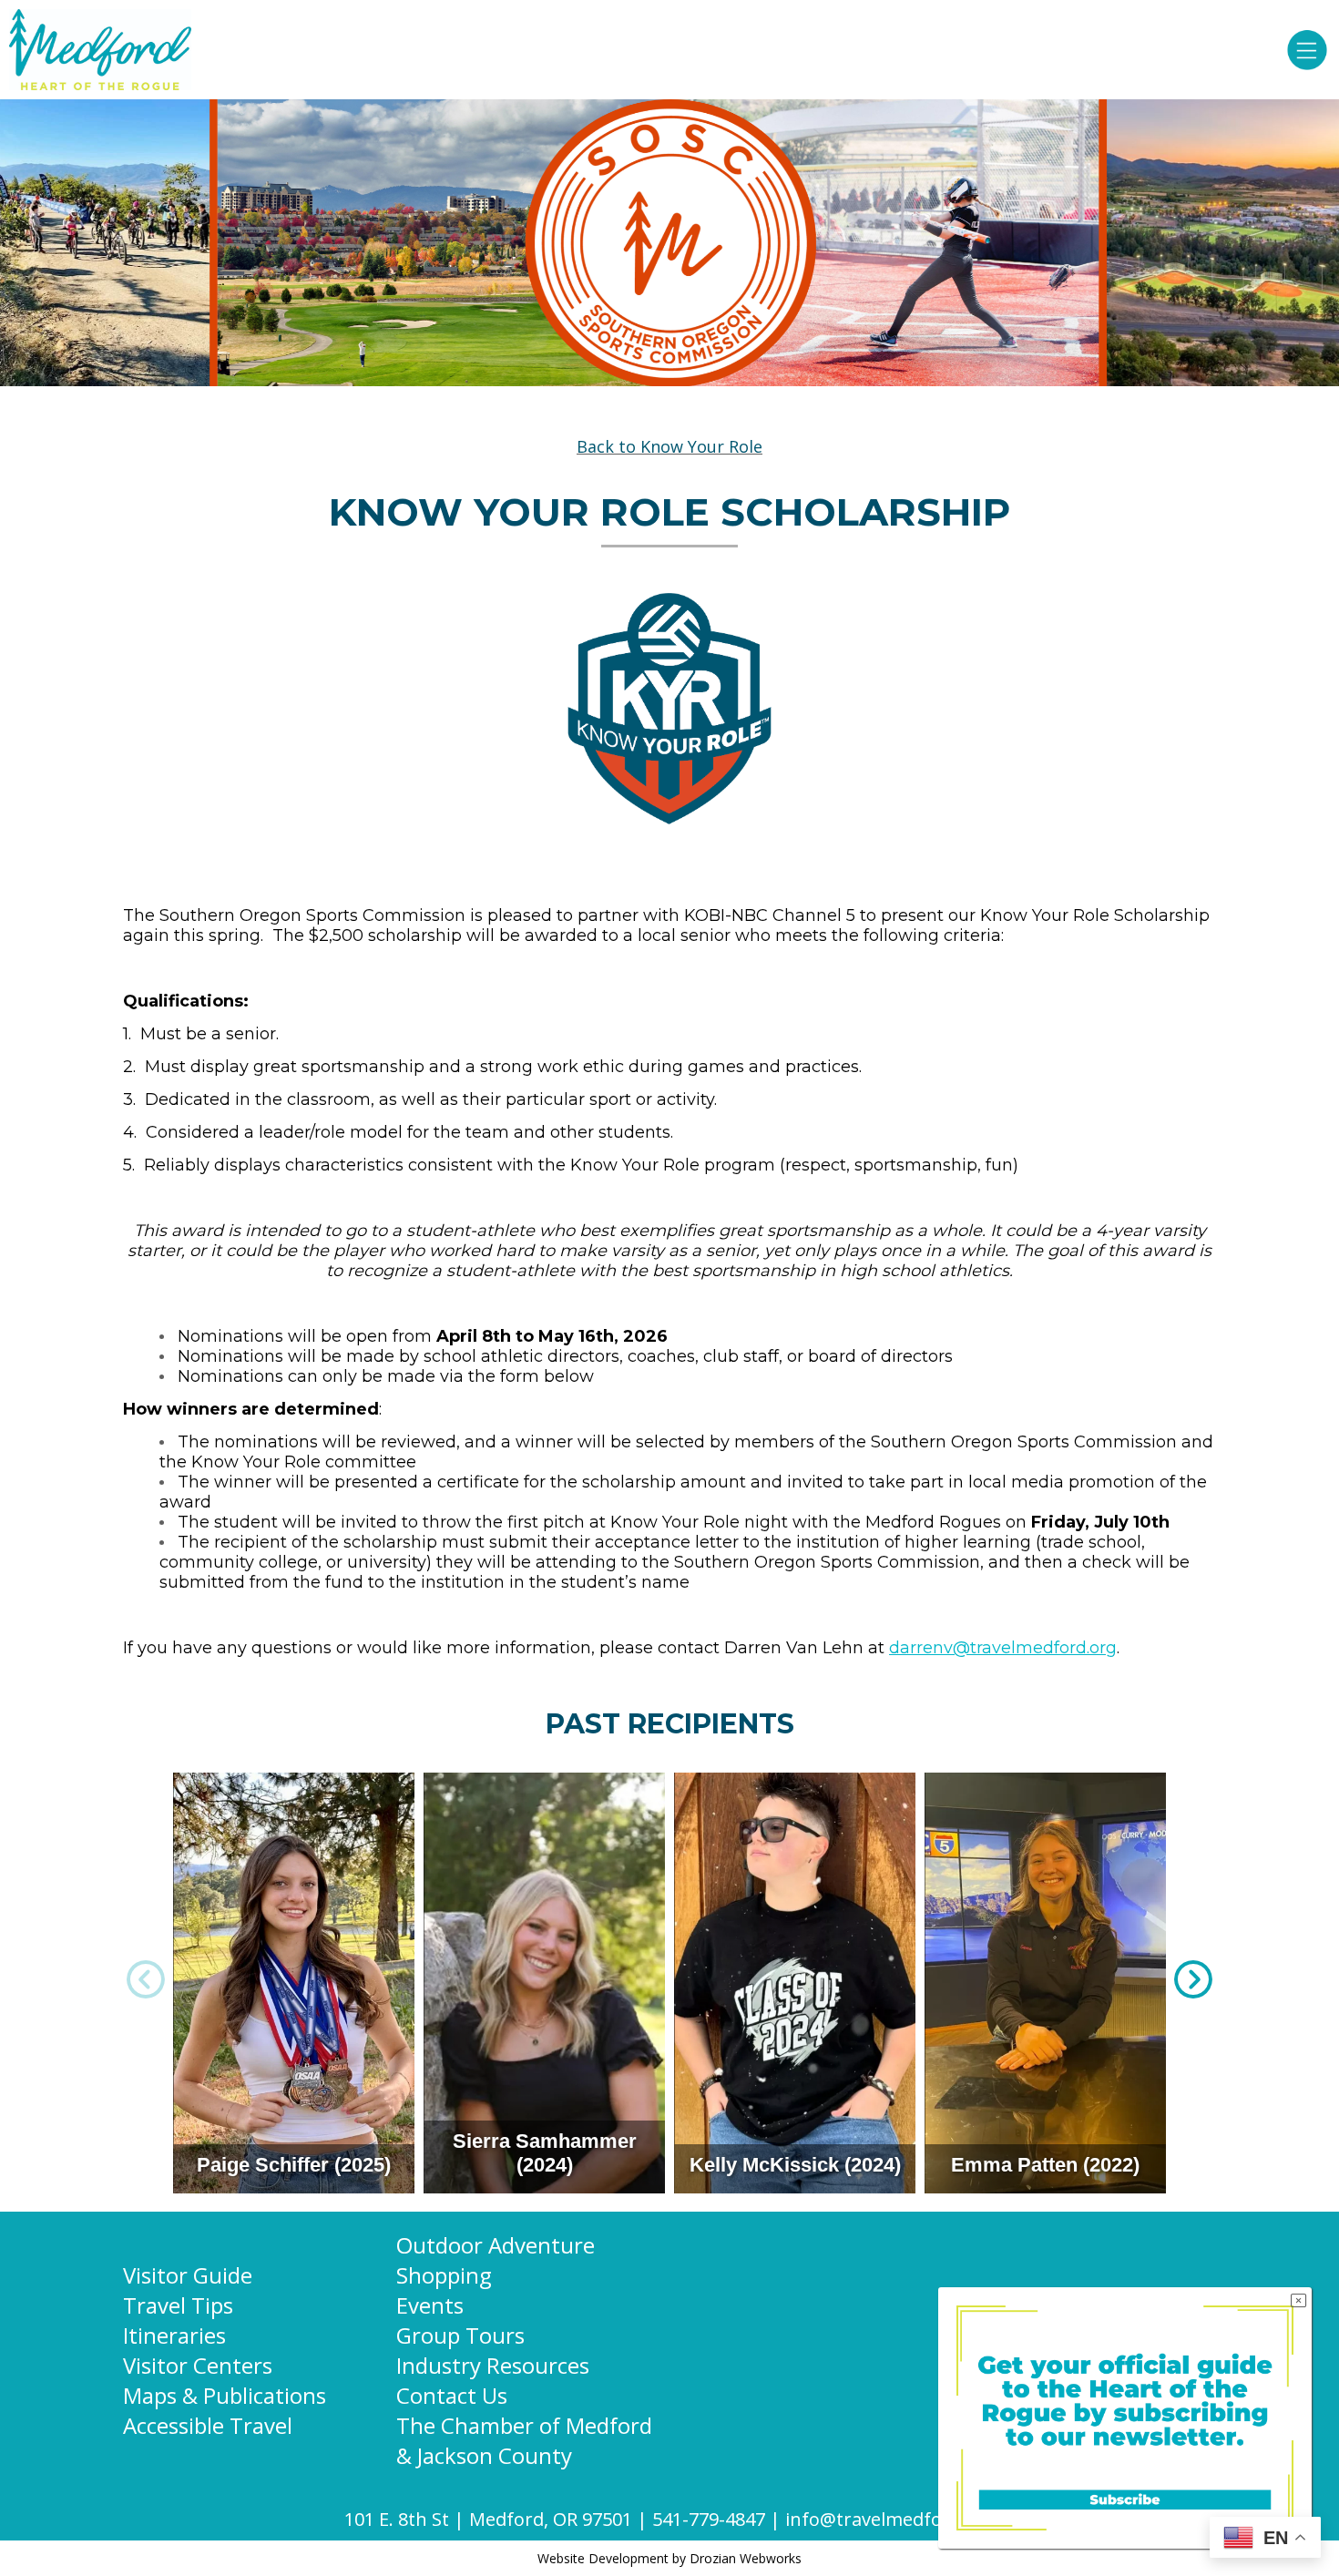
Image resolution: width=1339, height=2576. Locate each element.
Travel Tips (178, 2305)
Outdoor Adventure (496, 2245)
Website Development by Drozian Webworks (669, 2558)
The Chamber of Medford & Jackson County (524, 2440)
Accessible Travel (208, 2425)
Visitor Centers (198, 2365)
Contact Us (452, 2395)
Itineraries (174, 2335)
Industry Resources (493, 2365)
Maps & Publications (225, 2395)
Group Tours (460, 2335)
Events (430, 2305)
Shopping (444, 2275)
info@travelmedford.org (890, 2519)
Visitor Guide (188, 2275)
